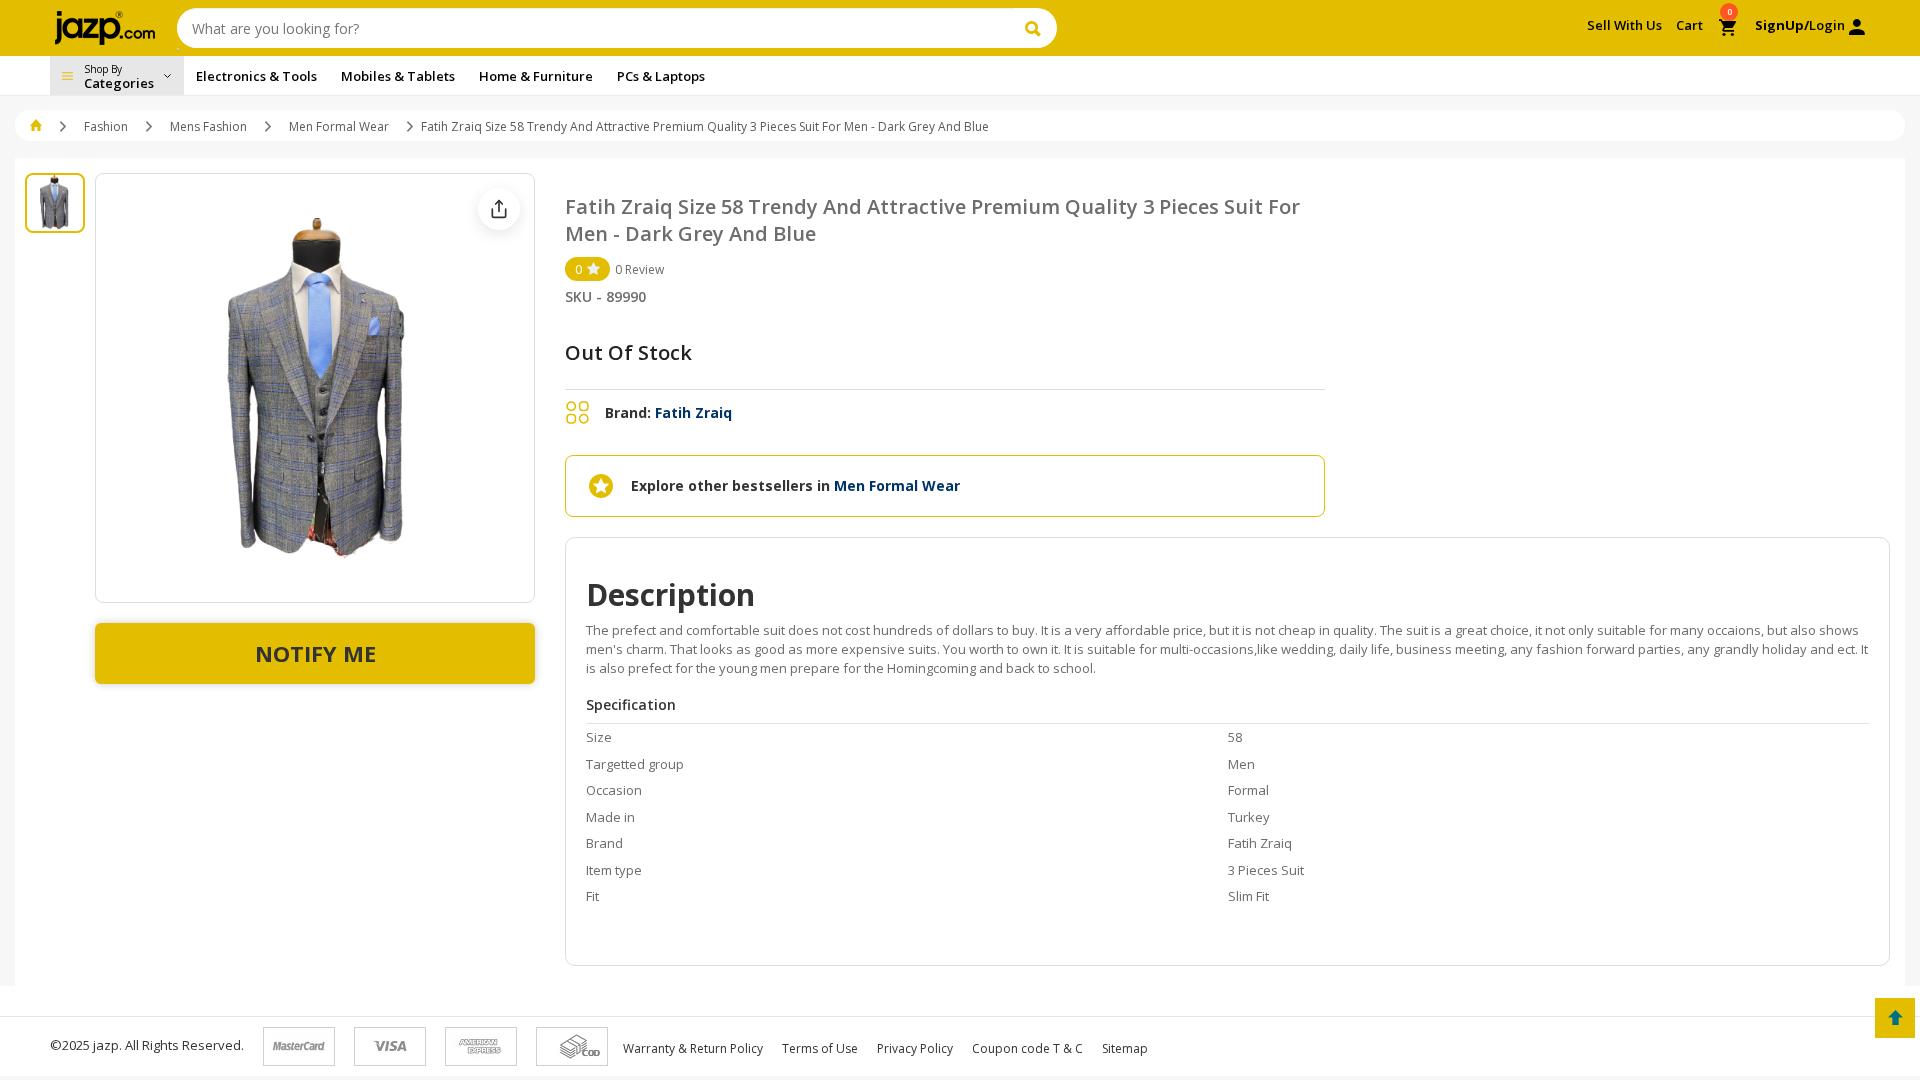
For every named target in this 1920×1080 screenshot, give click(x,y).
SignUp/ (1782, 25)
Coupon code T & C (1027, 1048)
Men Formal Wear (339, 126)
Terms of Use (820, 1048)
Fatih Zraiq (693, 412)
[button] (37, 126)
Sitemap (1125, 1048)
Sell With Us (1624, 25)
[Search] (1035, 28)
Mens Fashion (208, 126)
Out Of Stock (628, 352)
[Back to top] (1895, 1018)
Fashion (106, 126)
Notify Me (315, 653)
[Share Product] (499, 209)
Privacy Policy (915, 1048)
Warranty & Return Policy (693, 1048)
